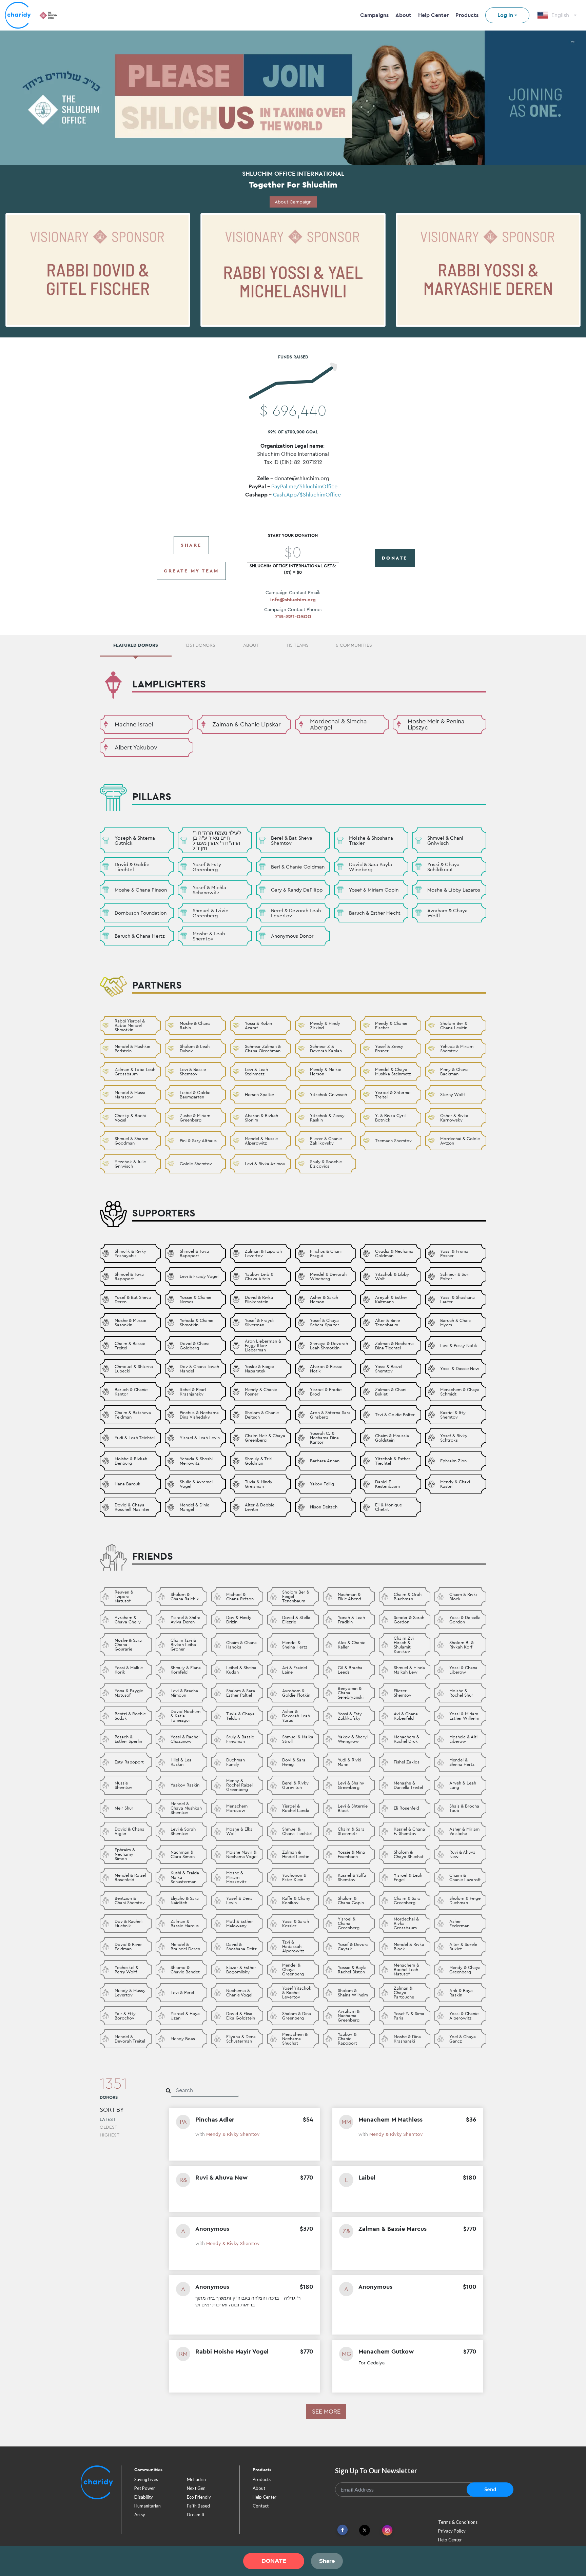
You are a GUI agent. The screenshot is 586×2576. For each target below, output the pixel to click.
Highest (110, 2135)
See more (326, 2411)
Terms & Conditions (458, 2522)
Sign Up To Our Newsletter (376, 2471)
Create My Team (191, 571)
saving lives (146, 2479)
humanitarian (148, 2506)
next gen (196, 2488)
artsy (140, 2515)
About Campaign (293, 202)
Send (490, 2489)
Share (191, 545)
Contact (261, 2506)
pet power (145, 2488)
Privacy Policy (452, 2531)
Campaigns (374, 15)
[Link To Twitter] (365, 2530)
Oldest (109, 2127)
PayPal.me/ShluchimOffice (304, 486)
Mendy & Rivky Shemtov (233, 2134)
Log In (505, 15)
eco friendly (199, 2497)
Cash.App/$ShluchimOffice (307, 495)
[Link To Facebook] (343, 2530)
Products (467, 15)
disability (144, 2497)
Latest (108, 2119)
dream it (196, 2515)
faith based (198, 2506)
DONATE (395, 558)
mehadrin (196, 2479)
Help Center (433, 15)
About (403, 15)
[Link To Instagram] (387, 2531)
